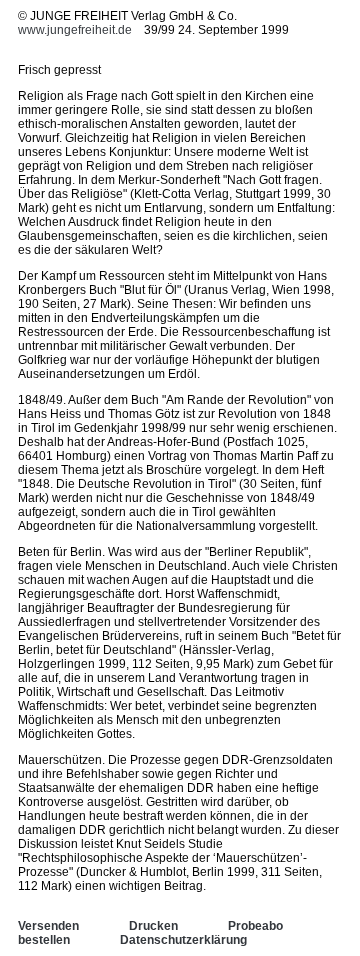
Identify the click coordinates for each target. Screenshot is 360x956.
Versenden (48, 926)
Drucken (153, 926)
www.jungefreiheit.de (75, 30)
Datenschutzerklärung (183, 940)
